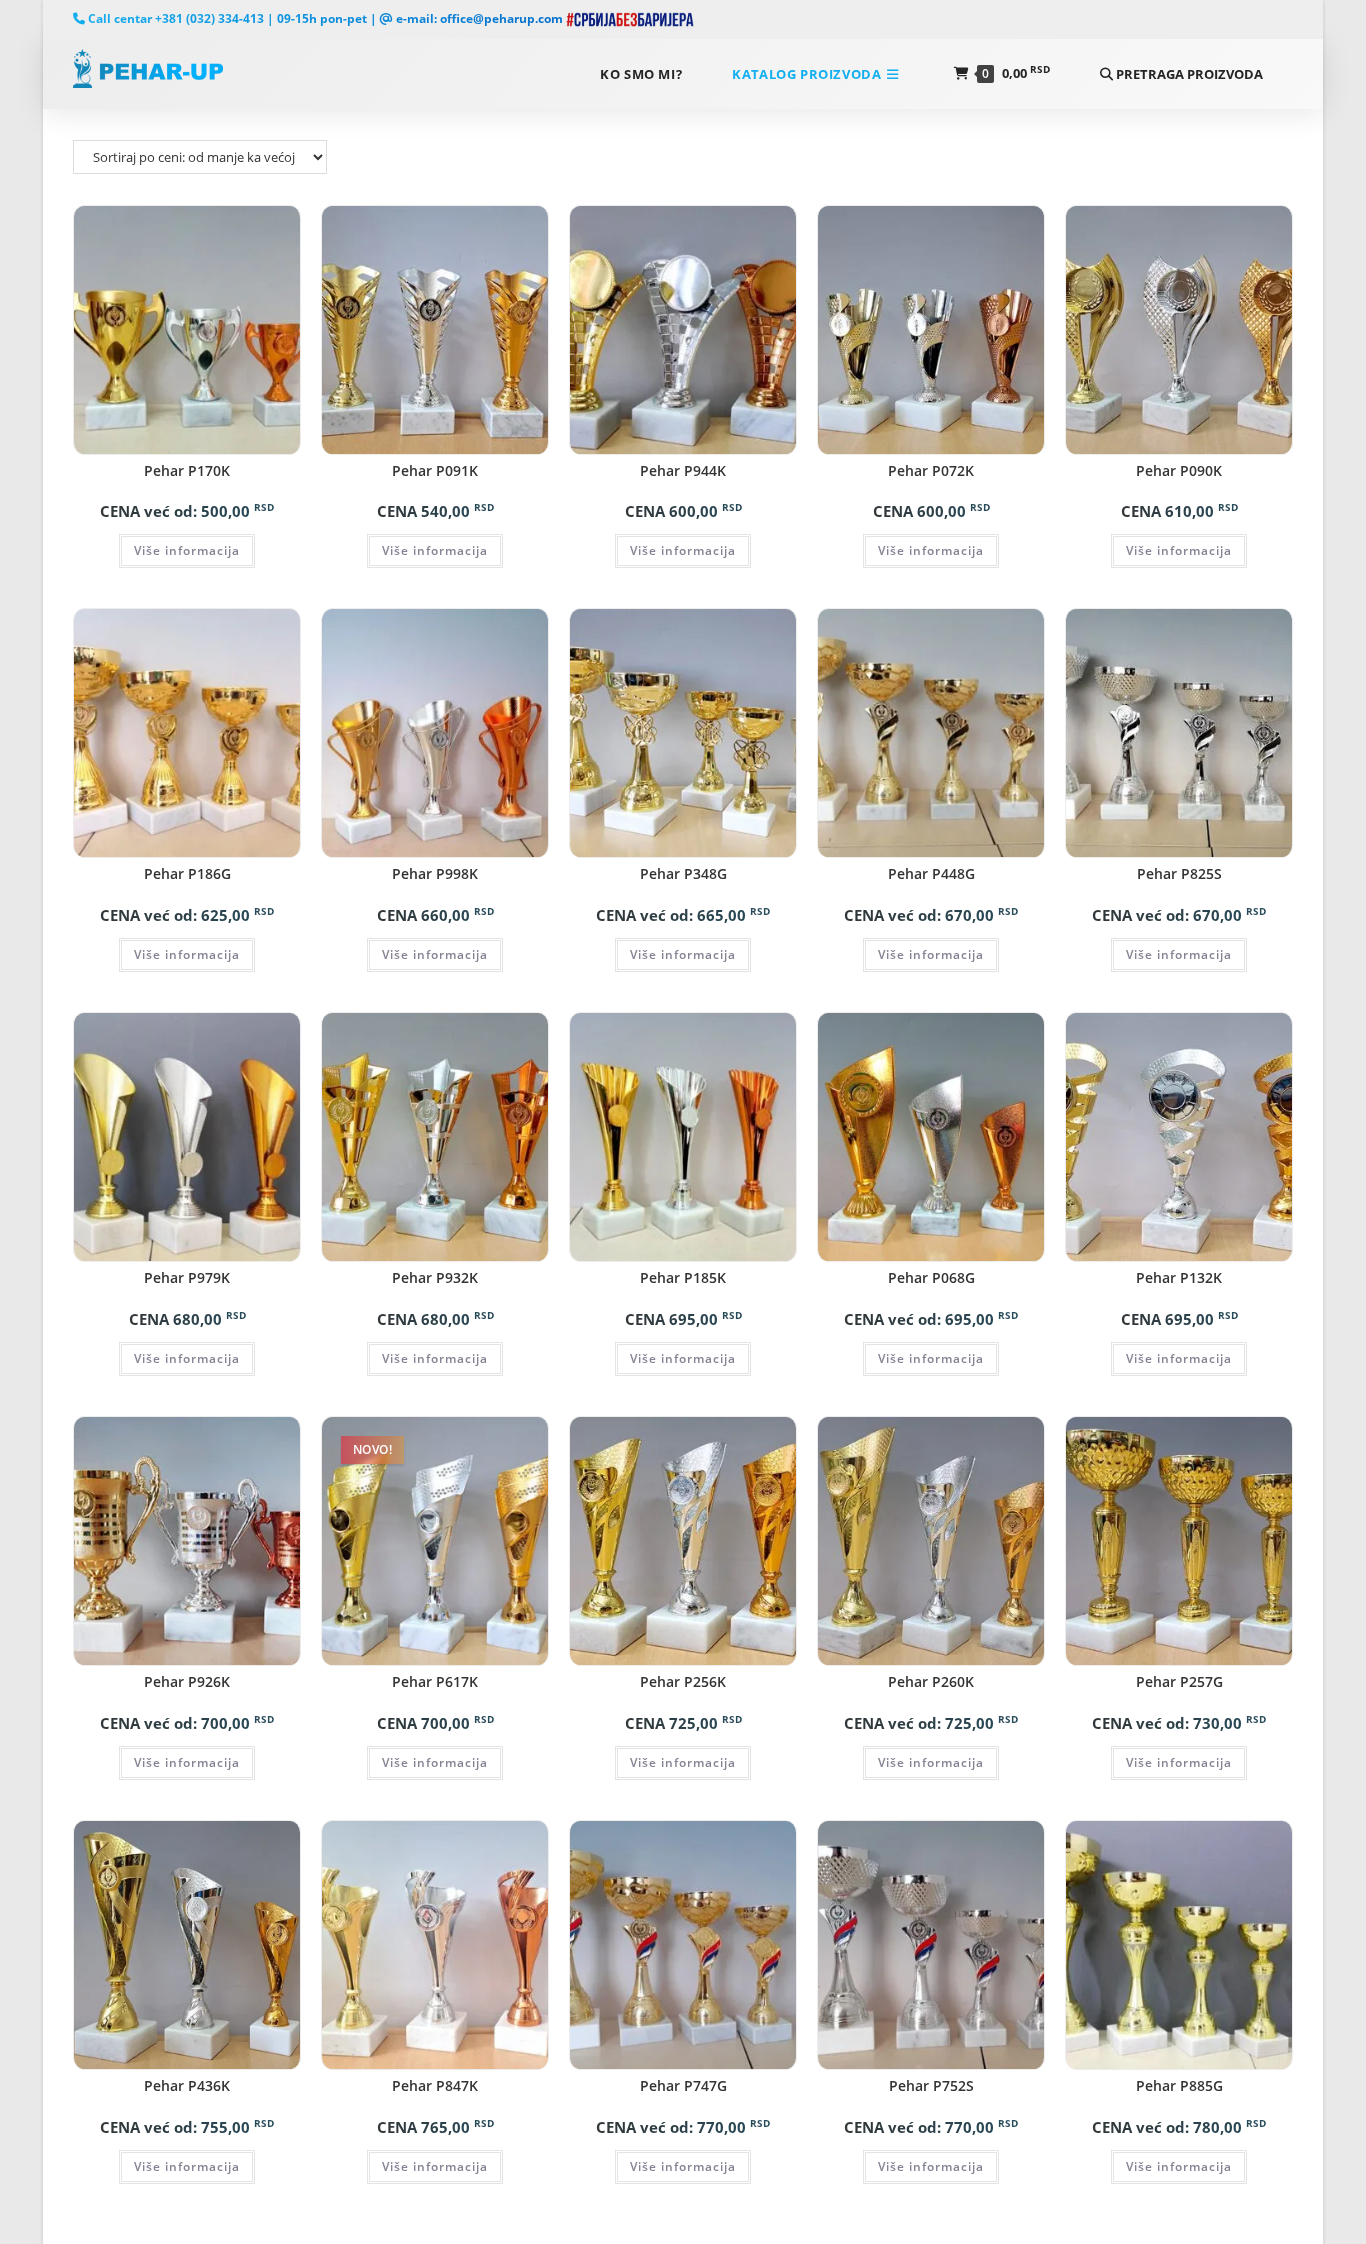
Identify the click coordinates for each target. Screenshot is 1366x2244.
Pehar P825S (1179, 873)
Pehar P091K (435, 470)
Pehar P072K (931, 470)
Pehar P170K (187, 470)
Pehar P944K (683, 470)
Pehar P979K (187, 1277)
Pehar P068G (931, 1277)
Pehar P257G (1179, 1681)
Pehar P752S (931, 2085)
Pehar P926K (187, 1681)
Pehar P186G (187, 873)
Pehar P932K (435, 1277)
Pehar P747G (683, 2085)
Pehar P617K (435, 1681)
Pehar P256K (683, 1681)
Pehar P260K (931, 1681)
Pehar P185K (683, 1277)
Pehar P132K (1179, 1277)
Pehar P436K (187, 2085)
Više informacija (187, 550)
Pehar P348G (683, 873)
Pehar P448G (931, 873)
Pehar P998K (435, 873)
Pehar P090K (1179, 470)
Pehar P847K (435, 2085)
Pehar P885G (1179, 2085)
